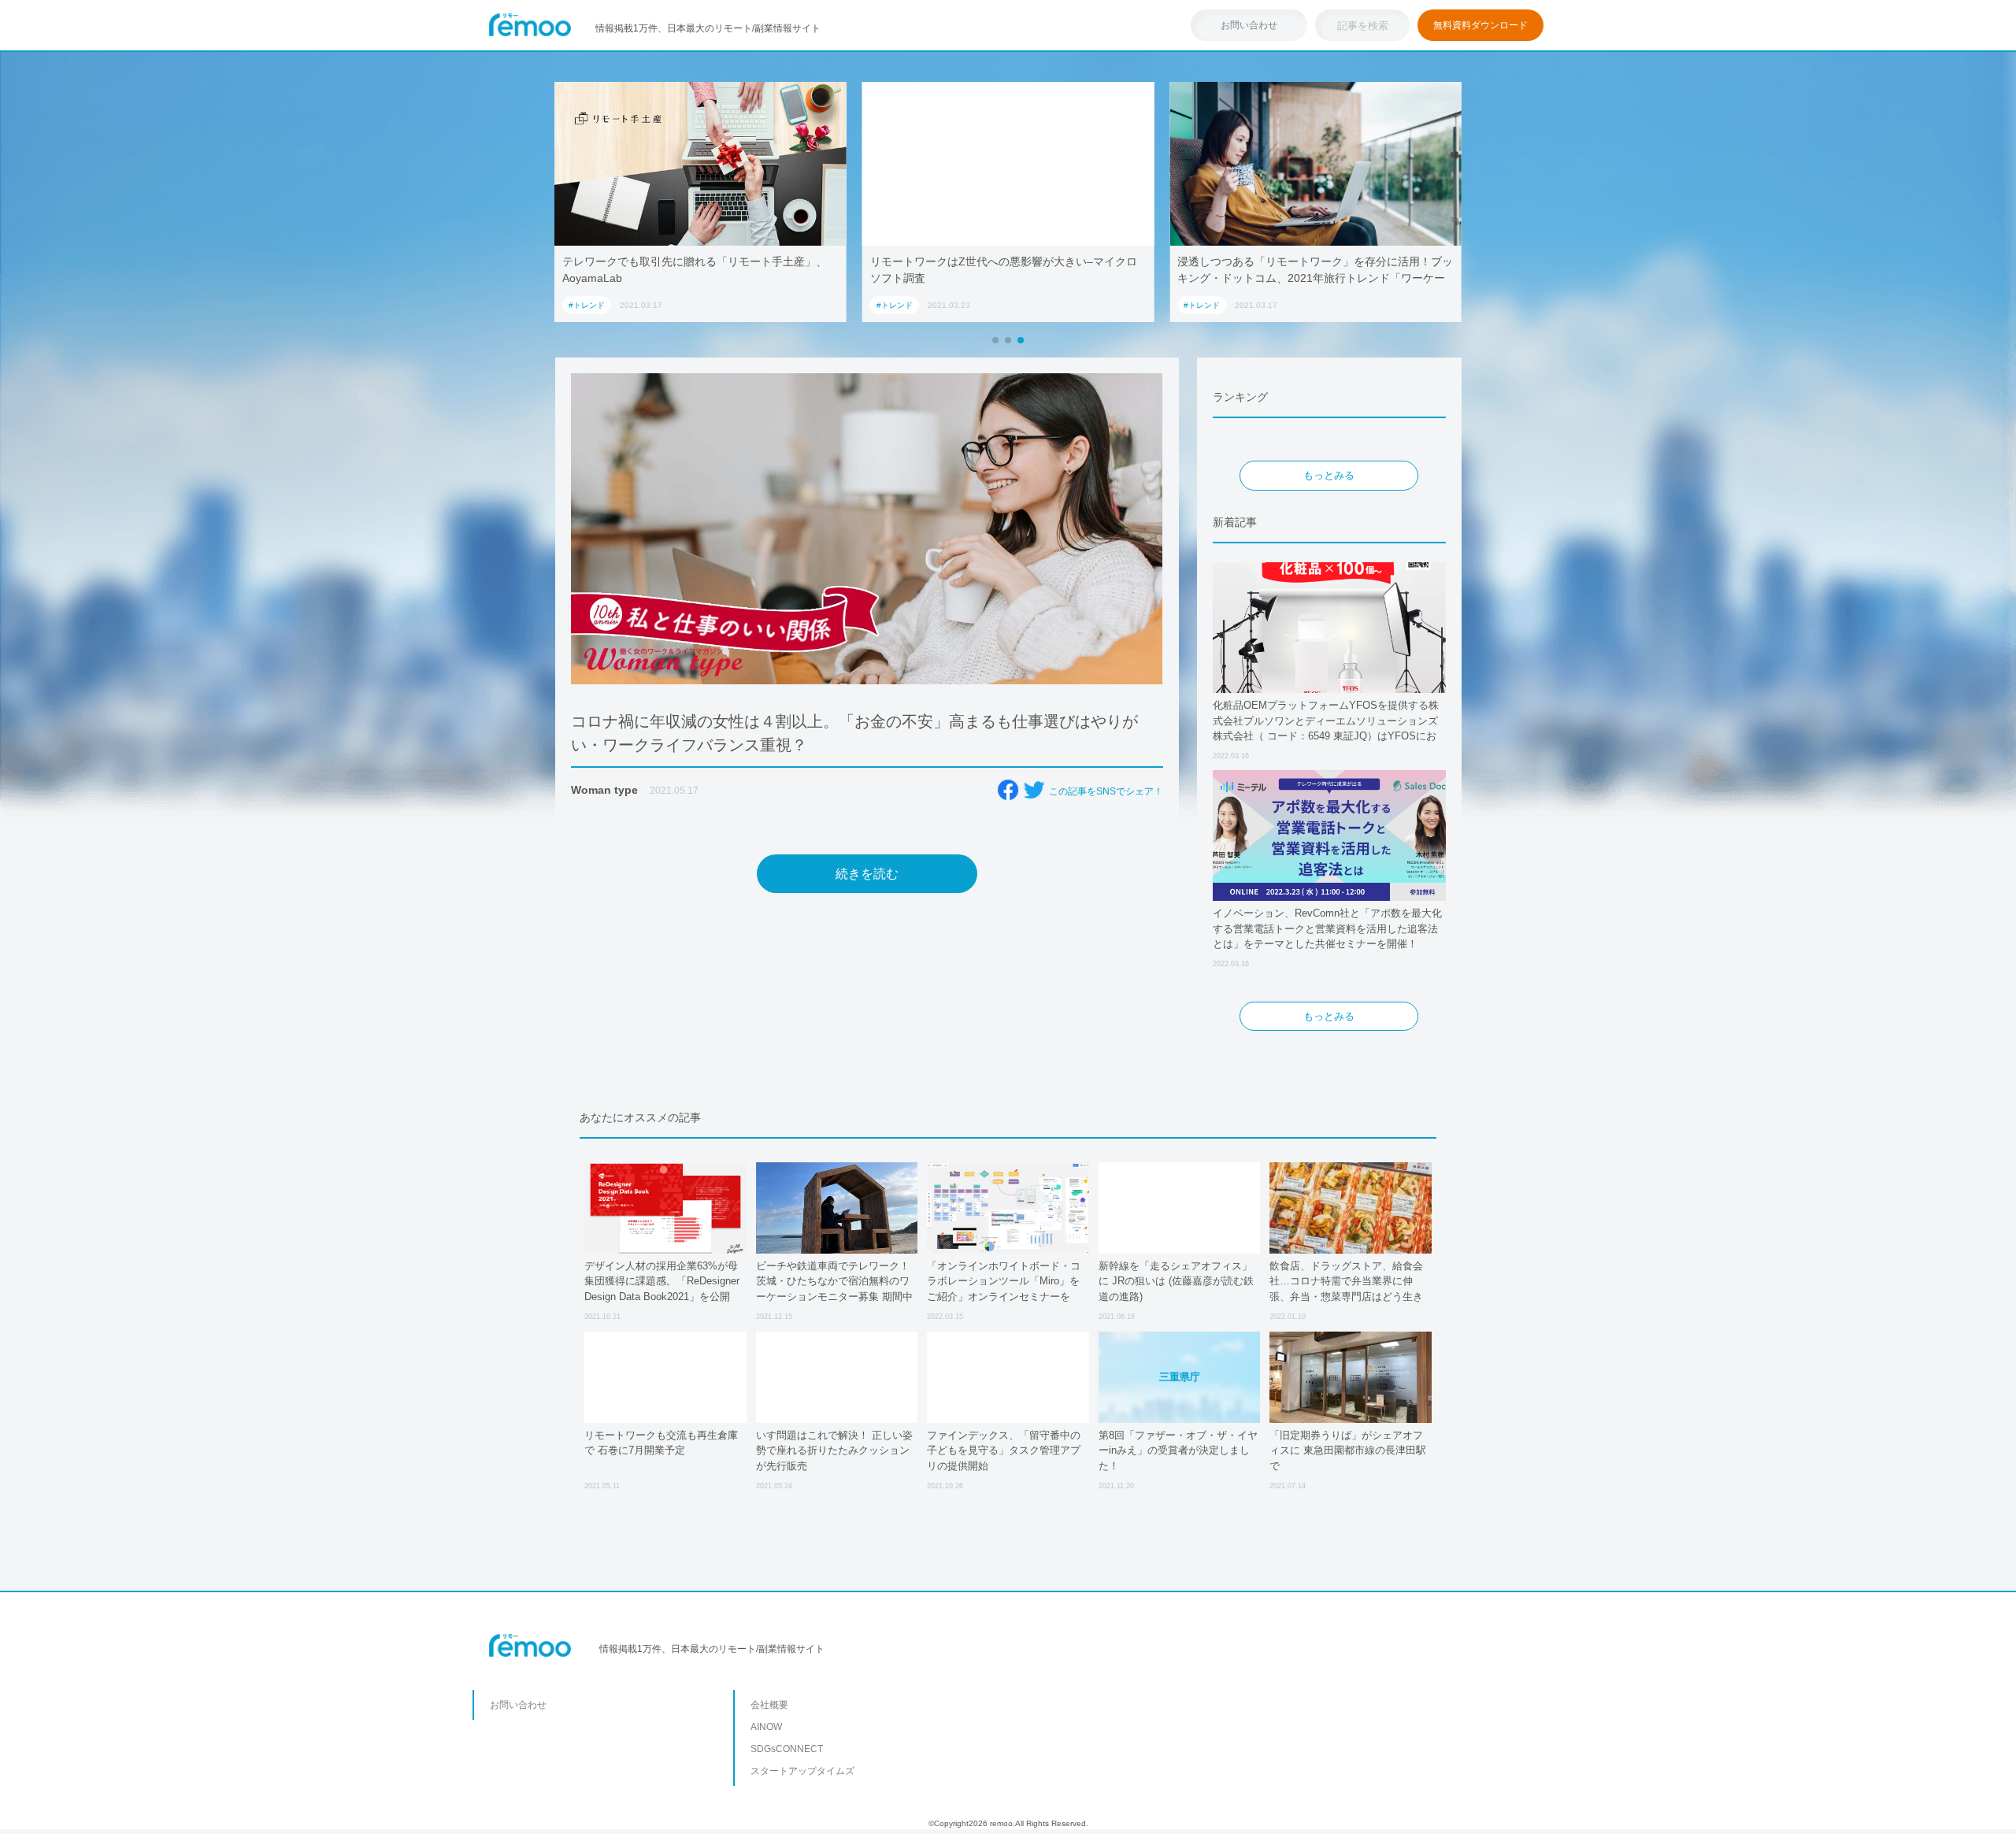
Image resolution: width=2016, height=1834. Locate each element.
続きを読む (867, 874)
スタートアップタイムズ (802, 1771)
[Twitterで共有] (1034, 790)
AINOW (766, 1727)
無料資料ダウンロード (1480, 25)
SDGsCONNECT (787, 1749)
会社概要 (769, 1705)
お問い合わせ (1249, 25)
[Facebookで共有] (1008, 790)
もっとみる (1329, 475)
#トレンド (587, 305)
